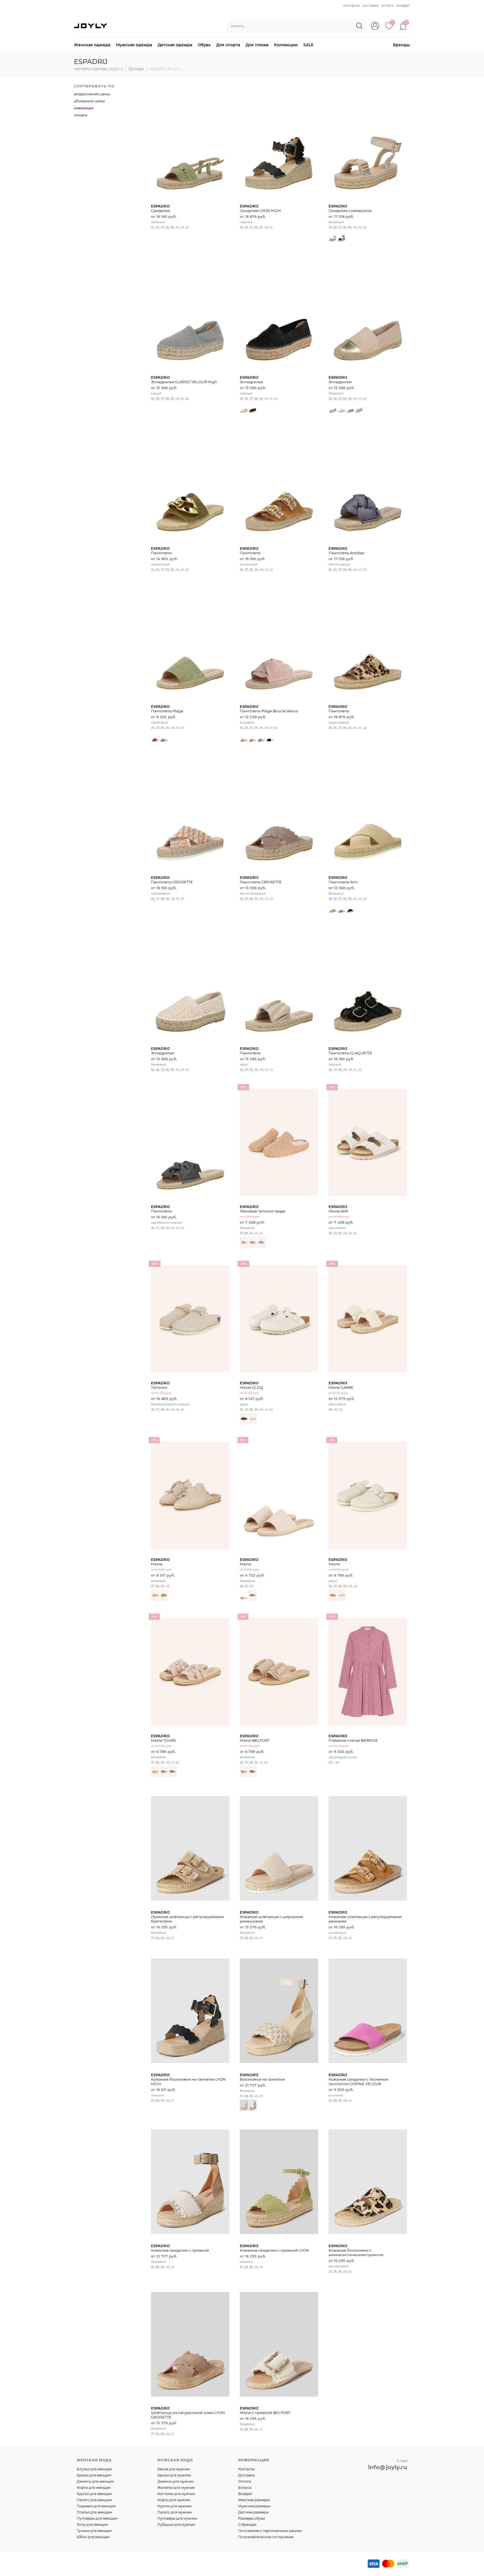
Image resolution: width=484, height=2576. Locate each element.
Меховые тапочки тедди (263, 1209)
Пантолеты (161, 551)
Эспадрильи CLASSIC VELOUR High (184, 380)
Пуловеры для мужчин (177, 2518)
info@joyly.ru (388, 2467)
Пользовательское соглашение (266, 2537)
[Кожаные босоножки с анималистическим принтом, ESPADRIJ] (368, 2182)
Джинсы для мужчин (176, 2481)
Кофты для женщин (94, 2488)
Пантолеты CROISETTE (172, 880)
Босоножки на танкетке (262, 2077)
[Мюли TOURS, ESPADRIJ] (190, 1672)
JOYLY (91, 26)
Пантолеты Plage (167, 709)
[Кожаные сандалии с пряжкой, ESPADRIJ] (190, 2182)
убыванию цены (89, 101)
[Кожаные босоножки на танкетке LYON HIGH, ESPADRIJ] (190, 2011)
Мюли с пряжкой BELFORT (265, 2410)
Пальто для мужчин (175, 2512)
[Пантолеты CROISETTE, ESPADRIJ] (190, 814)
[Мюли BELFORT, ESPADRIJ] (279, 1672)
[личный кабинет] (375, 26)
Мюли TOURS (163, 1738)
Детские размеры (253, 2512)
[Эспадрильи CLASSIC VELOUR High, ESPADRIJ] (190, 313)
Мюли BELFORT (255, 1738)
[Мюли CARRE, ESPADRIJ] (368, 1319)
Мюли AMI (338, 1209)
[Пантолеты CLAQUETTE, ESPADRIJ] (368, 985)
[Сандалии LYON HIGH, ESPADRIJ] (279, 142)
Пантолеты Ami (343, 880)
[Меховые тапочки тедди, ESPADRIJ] (279, 1142)
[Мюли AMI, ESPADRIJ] (368, 1142)
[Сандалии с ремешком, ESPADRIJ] (368, 142)
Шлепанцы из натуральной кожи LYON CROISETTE (188, 2413)
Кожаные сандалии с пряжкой (180, 2248)
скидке (81, 115)
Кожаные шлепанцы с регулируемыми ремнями (365, 1917)
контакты (352, 5)
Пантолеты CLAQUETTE (350, 1051)
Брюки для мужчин (174, 2475)
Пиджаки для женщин (96, 2506)
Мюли (160, 1562)
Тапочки (160, 1385)
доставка (370, 5)
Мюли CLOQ (251, 1385)
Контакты (246, 2469)
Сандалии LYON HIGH (260, 208)
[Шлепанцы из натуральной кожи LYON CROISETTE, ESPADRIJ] (190, 2344)
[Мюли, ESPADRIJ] (190, 1495)
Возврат (245, 2494)
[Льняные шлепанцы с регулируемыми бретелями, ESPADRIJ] (190, 1848)
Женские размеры (254, 2500)
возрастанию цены (92, 94)
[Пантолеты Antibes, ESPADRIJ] (368, 484)
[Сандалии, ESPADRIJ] (190, 142)
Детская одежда (175, 45)
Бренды (402, 45)
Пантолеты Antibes (346, 551)
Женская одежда (92, 45)
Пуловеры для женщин (97, 2518)
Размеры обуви (252, 2518)
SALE (308, 45)
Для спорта (228, 45)
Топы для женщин (92, 2525)
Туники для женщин (94, 2531)
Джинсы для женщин (95, 2481)
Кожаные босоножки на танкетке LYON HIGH (188, 2079)
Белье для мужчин (174, 2469)
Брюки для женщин (94, 2475)
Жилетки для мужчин (176, 2488)
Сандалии (160, 208)
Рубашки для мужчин (176, 2525)
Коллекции (286, 45)
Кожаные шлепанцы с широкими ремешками (271, 1917)
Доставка (246, 2475)
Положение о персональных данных (270, 2531)
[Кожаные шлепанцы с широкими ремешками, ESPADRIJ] (279, 1848)
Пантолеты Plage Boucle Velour (269, 709)
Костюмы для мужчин (176, 2494)
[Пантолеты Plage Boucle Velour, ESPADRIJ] (279, 642)
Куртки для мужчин (174, 2506)
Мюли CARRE (341, 1385)
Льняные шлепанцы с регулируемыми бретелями (187, 1917)
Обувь (204, 45)
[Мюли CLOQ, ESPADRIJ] (279, 1319)
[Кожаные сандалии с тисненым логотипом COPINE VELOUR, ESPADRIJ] (368, 2011)
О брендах (247, 2525)
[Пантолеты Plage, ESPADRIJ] (190, 642)
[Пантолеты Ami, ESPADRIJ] (368, 814)
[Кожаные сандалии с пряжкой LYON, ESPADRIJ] (279, 2182)
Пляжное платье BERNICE (353, 1738)
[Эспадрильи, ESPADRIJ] (279, 313)
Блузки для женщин (94, 2469)
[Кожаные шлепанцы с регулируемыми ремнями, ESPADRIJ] (368, 1848)
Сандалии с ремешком (350, 208)
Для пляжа (257, 45)
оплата (387, 5)
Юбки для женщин (93, 2537)
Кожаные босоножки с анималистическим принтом (356, 2250)
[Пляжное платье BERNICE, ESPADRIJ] (368, 1672)
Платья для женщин (94, 2512)
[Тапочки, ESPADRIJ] (190, 1319)
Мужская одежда (134, 45)
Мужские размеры (254, 2506)
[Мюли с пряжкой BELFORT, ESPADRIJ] (279, 2344)
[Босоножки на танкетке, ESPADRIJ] (279, 2011)
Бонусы (245, 2488)
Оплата (245, 2481)
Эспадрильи (251, 380)
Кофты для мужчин (174, 2500)
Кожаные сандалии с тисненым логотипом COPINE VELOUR (358, 2079)
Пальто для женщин (94, 2500)
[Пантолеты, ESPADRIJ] (190, 484)
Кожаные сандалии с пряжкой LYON (274, 2248)
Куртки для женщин (94, 2494)
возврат (403, 5)
